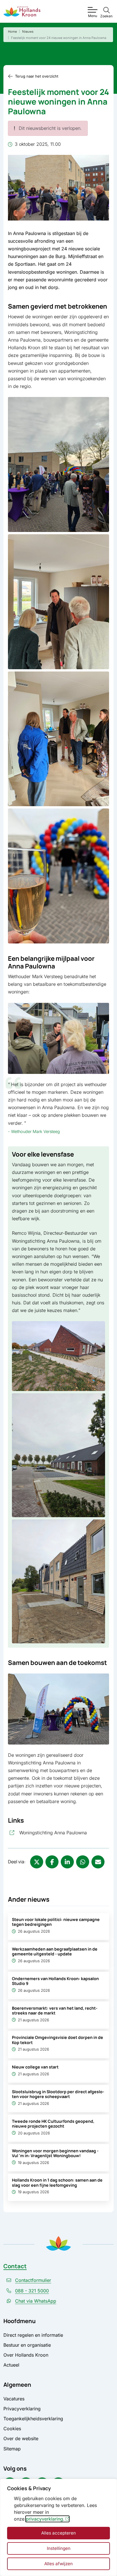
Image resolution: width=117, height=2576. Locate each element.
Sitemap (12, 2449)
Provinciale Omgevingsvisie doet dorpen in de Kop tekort (58, 2040)
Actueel (11, 2365)
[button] (58, 464)
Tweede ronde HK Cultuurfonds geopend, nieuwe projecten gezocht (53, 2124)
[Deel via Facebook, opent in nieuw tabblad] (52, 1862)
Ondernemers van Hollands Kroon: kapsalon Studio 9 (55, 1981)
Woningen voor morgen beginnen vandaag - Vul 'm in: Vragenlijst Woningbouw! (55, 2153)
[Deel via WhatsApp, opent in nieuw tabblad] (83, 1862)
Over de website (21, 2438)
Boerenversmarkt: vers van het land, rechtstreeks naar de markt (55, 2011)
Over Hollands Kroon (26, 2355)
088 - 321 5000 (32, 2291)
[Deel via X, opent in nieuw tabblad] (37, 1862)
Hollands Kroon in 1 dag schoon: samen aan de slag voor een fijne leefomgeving (57, 2182)
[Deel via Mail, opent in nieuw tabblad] (98, 1862)
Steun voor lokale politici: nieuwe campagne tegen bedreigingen (56, 1922)
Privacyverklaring (22, 2409)
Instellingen (59, 2548)
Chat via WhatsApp (36, 2301)
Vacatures (14, 2399)
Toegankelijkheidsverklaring (33, 2419)
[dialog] (58, 2527)
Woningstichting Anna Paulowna (64, 1832)
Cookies (12, 2429)
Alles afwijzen (58, 2564)
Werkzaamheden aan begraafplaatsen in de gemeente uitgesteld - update (55, 1951)
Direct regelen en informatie (33, 2335)
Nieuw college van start (35, 2067)
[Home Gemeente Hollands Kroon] (22, 12)
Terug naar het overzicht (37, 76)
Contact (15, 2266)
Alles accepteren (58, 2533)
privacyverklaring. (45, 2519)
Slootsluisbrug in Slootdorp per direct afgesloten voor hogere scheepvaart (58, 2094)
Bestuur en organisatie (27, 2345)
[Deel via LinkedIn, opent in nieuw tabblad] (67, 1862)
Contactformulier (33, 2280)
